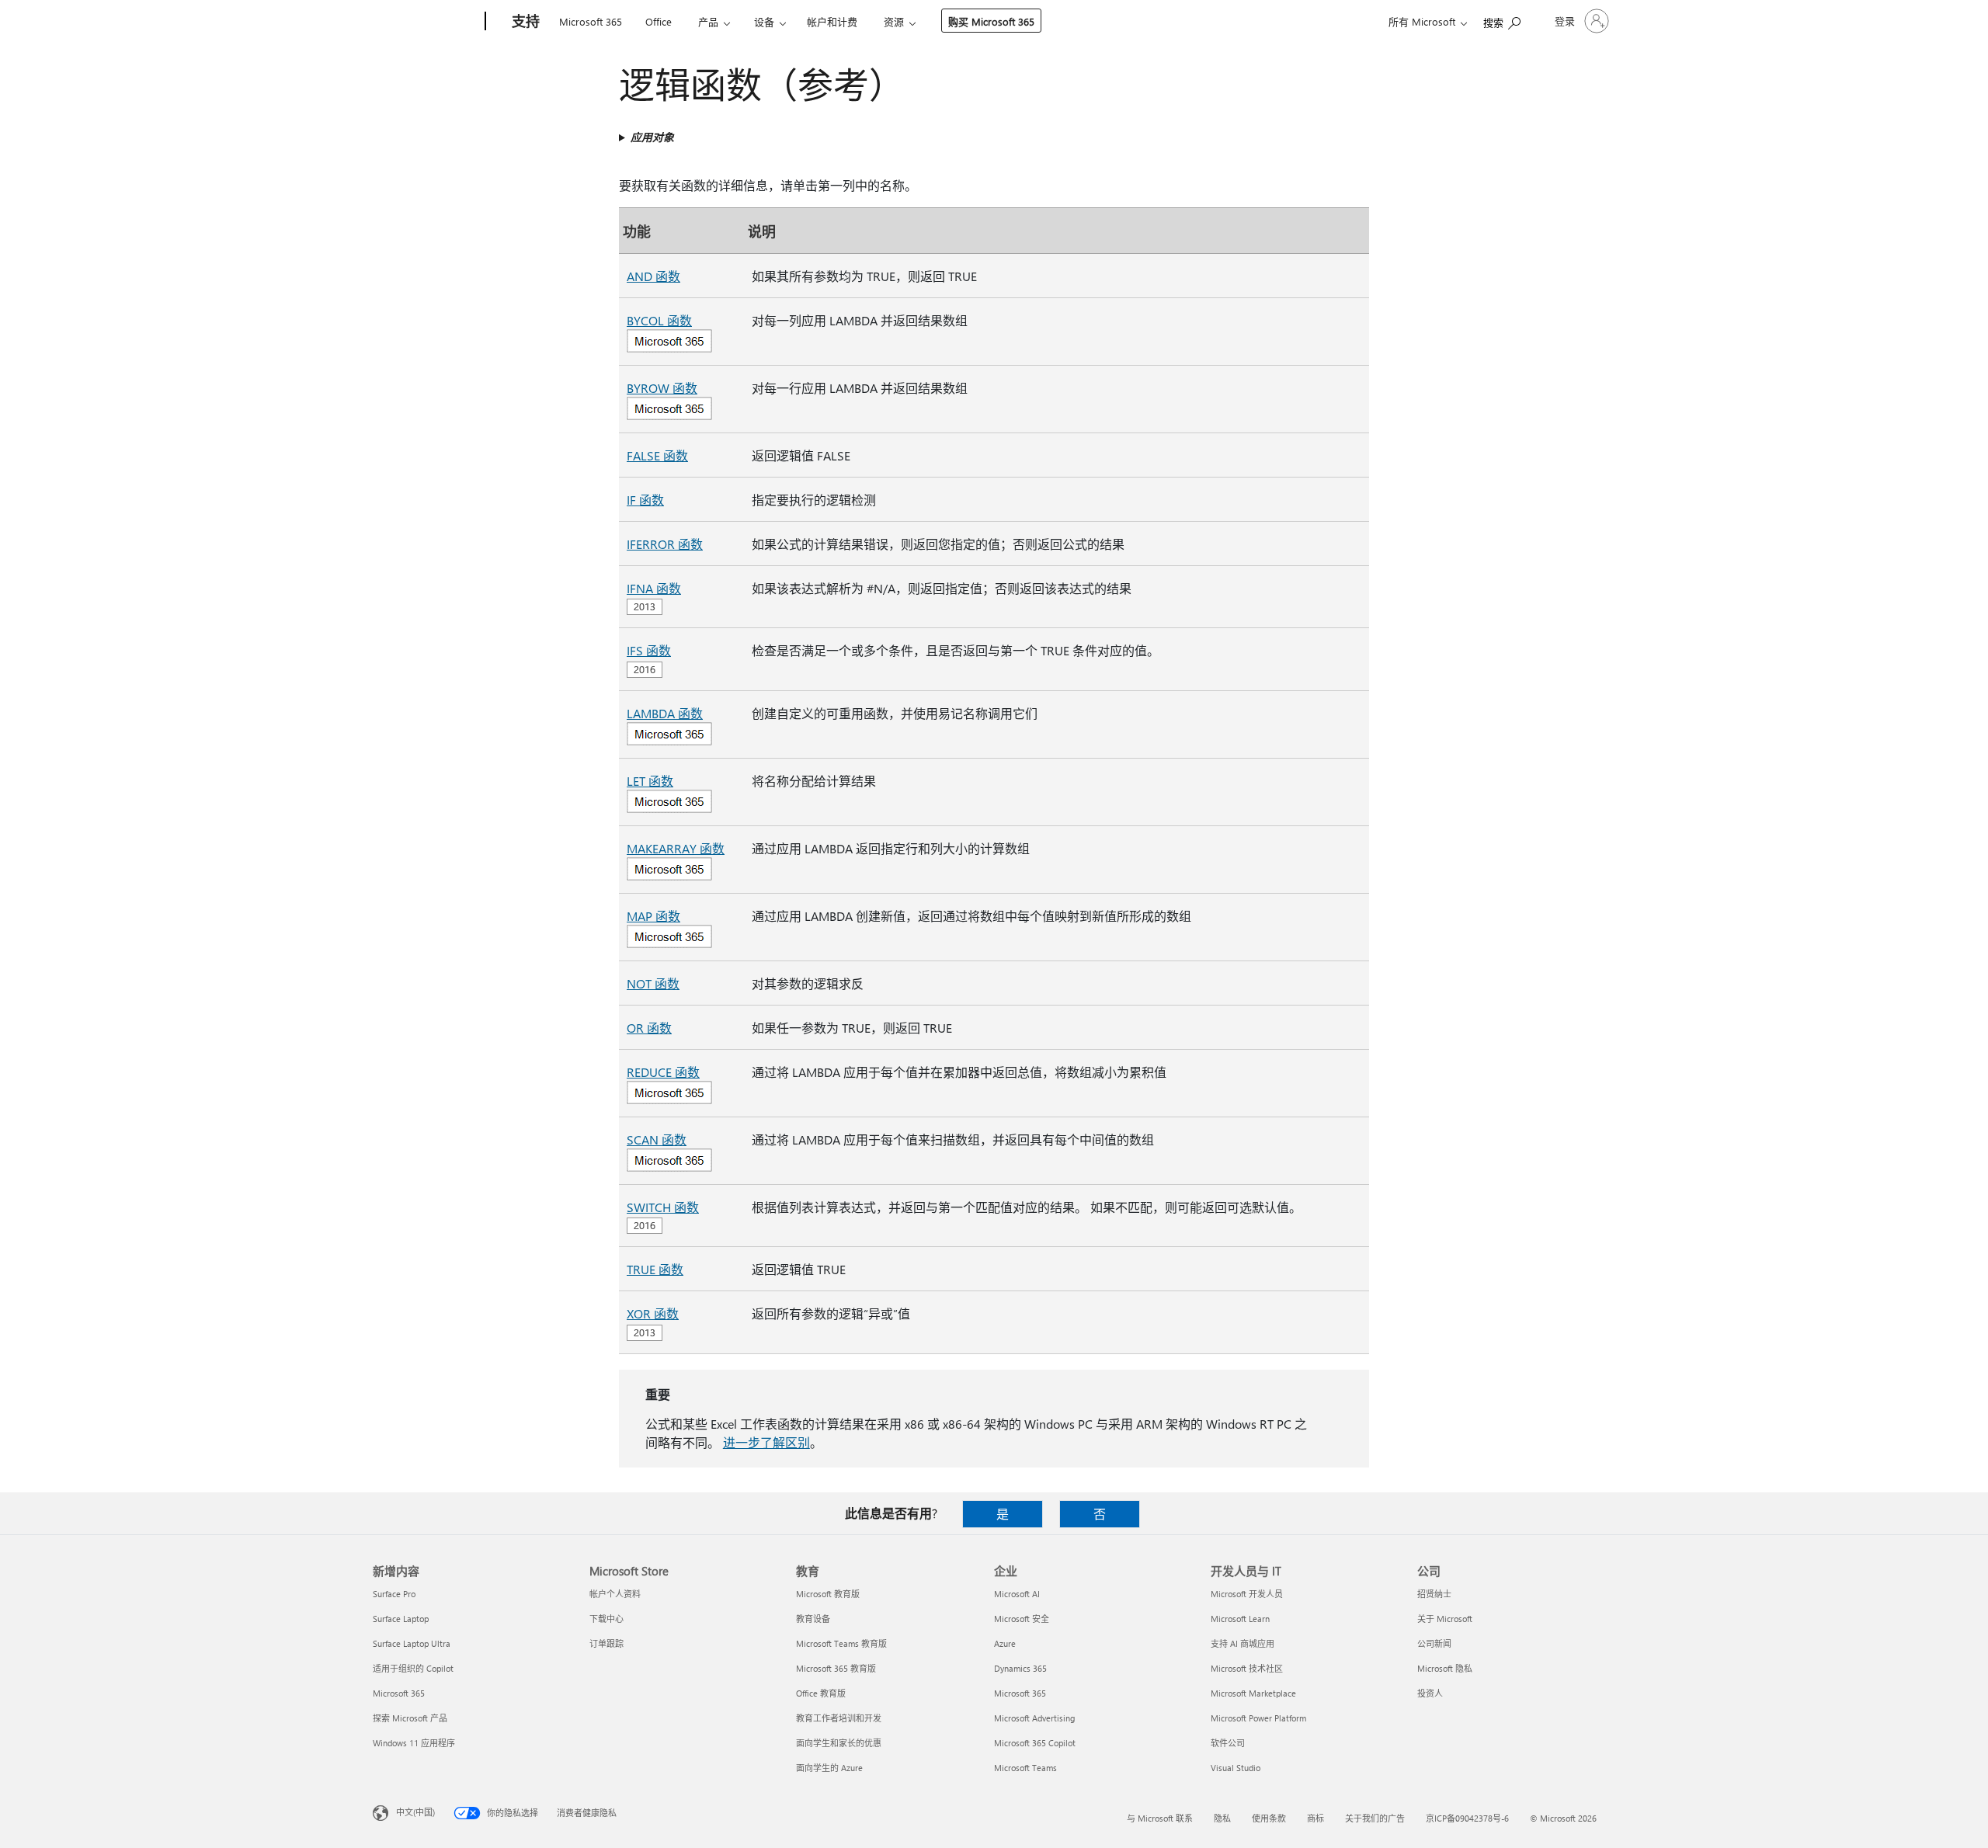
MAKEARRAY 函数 (676, 848)
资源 (894, 21)
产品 (708, 21)
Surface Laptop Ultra (412, 1643)
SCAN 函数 (657, 1139)
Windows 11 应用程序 (414, 1743)
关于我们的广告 (1375, 1818)
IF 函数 (645, 500)
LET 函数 (650, 781)
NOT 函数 (653, 983)
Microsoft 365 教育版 (836, 1668)
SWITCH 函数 (663, 1207)
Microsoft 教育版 (828, 1594)
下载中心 (606, 1619)
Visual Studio (1236, 1768)
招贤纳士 (1434, 1594)
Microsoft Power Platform (1258, 1718)
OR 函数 (649, 1028)
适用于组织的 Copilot (413, 1668)
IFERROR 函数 (665, 544)
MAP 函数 (653, 916)
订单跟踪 (606, 1643)
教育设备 (813, 1619)
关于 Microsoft (1445, 1619)
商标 (1315, 1818)
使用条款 (1269, 1818)
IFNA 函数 (654, 588)
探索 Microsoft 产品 (410, 1718)
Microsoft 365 (591, 21)
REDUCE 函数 (663, 1072)
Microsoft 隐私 (1445, 1668)
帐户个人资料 (615, 1594)
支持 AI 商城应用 (1242, 1643)
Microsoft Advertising (1034, 1718)
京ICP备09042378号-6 (1467, 1818)
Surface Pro (394, 1594)
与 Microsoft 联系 (1160, 1818)
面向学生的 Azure (829, 1768)
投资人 (1430, 1693)
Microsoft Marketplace (1253, 1693)
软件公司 (1228, 1743)
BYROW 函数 (662, 388)
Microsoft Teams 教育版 (841, 1643)
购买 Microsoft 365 (991, 21)
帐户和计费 (832, 21)
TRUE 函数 (655, 1269)
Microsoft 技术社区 (1247, 1668)
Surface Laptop (401, 1619)
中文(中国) (415, 1812)
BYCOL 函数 (659, 320)
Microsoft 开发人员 (1247, 1594)
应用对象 (652, 137)
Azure (1005, 1643)
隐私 (1222, 1818)
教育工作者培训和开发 (839, 1718)
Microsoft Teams (1025, 1768)
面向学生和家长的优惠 (839, 1743)
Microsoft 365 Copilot (1035, 1743)
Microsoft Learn (1240, 1619)
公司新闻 (1434, 1643)
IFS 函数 (649, 650)
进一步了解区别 (766, 1442)
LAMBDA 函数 (665, 713)
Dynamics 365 (1020, 1668)
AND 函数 (653, 276)
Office (659, 21)
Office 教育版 (821, 1693)
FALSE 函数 (657, 455)
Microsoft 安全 (1022, 1619)
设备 (764, 21)
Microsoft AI (1017, 1594)
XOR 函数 (653, 1313)
